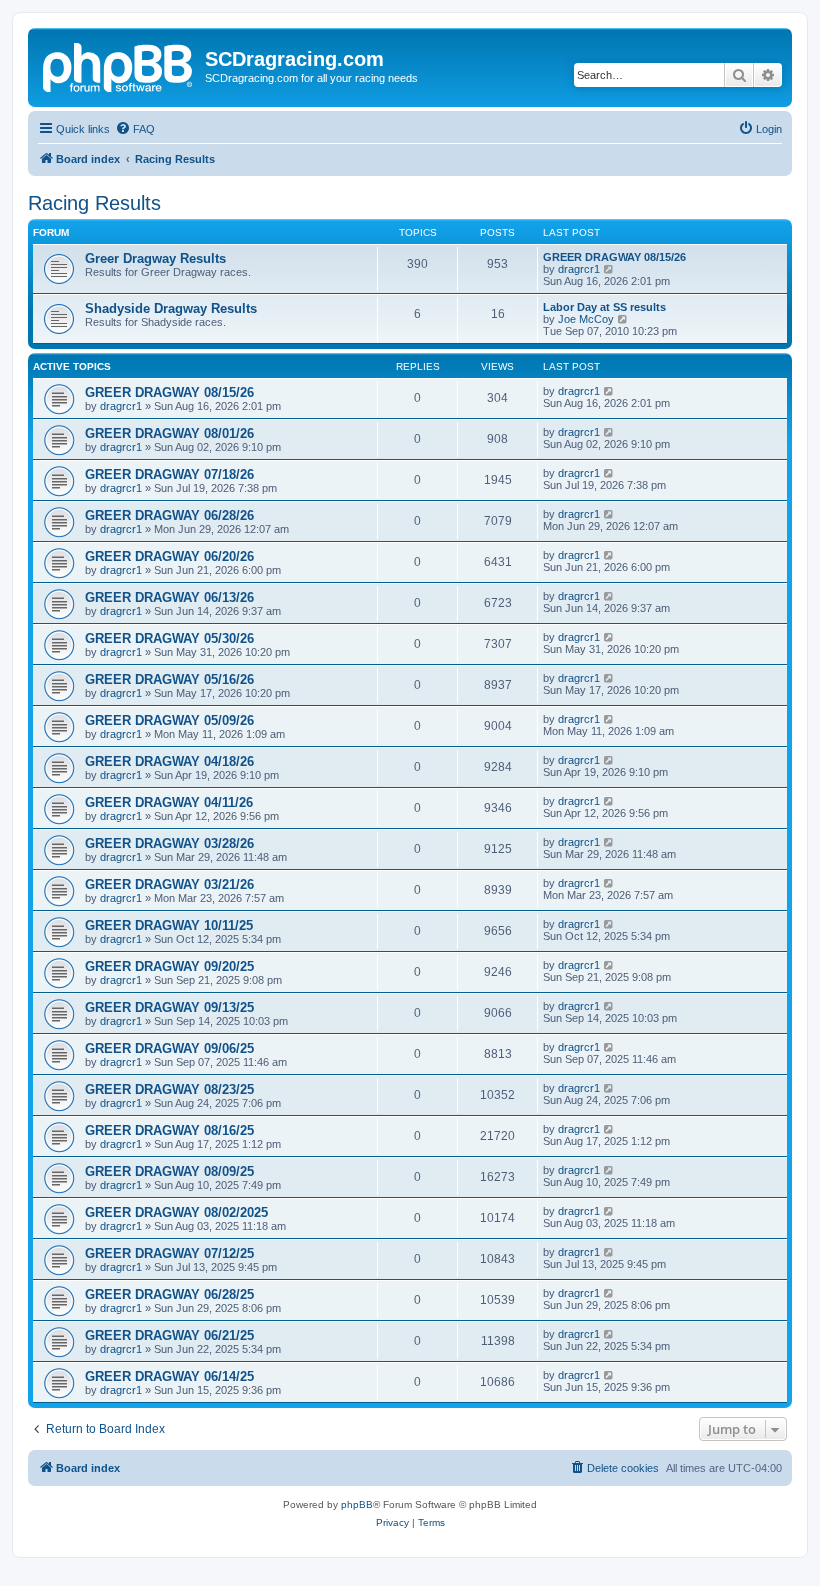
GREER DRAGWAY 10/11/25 (169, 925)
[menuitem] (135, 129)
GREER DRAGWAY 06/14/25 (169, 1376)
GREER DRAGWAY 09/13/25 (169, 1007)
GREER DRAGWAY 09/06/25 (169, 1048)
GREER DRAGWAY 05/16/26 (169, 679)
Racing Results (94, 203)
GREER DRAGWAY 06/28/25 (169, 1294)
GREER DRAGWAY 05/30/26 (169, 638)
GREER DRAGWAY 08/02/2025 (176, 1212)
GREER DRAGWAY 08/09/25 (169, 1171)
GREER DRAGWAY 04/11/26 (169, 802)
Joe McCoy (586, 319)
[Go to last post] (609, 391)
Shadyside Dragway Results (171, 308)
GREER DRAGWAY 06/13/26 (169, 597)
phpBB (357, 1504)
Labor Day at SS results (604, 307)
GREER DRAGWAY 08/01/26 (169, 433)
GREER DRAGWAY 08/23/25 (169, 1089)
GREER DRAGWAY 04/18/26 (169, 761)
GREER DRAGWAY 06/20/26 (169, 556)
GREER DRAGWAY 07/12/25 (169, 1253)
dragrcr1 (579, 269)
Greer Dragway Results (155, 258)
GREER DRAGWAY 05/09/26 (169, 720)
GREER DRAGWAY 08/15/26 (614, 257)
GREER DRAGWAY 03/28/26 (169, 843)
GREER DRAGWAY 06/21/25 (169, 1335)
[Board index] (119, 65)
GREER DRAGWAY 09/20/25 (169, 966)
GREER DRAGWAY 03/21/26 (169, 884)
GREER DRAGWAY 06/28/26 (169, 515)
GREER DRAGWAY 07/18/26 (169, 474)
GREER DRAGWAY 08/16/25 (169, 1130)
